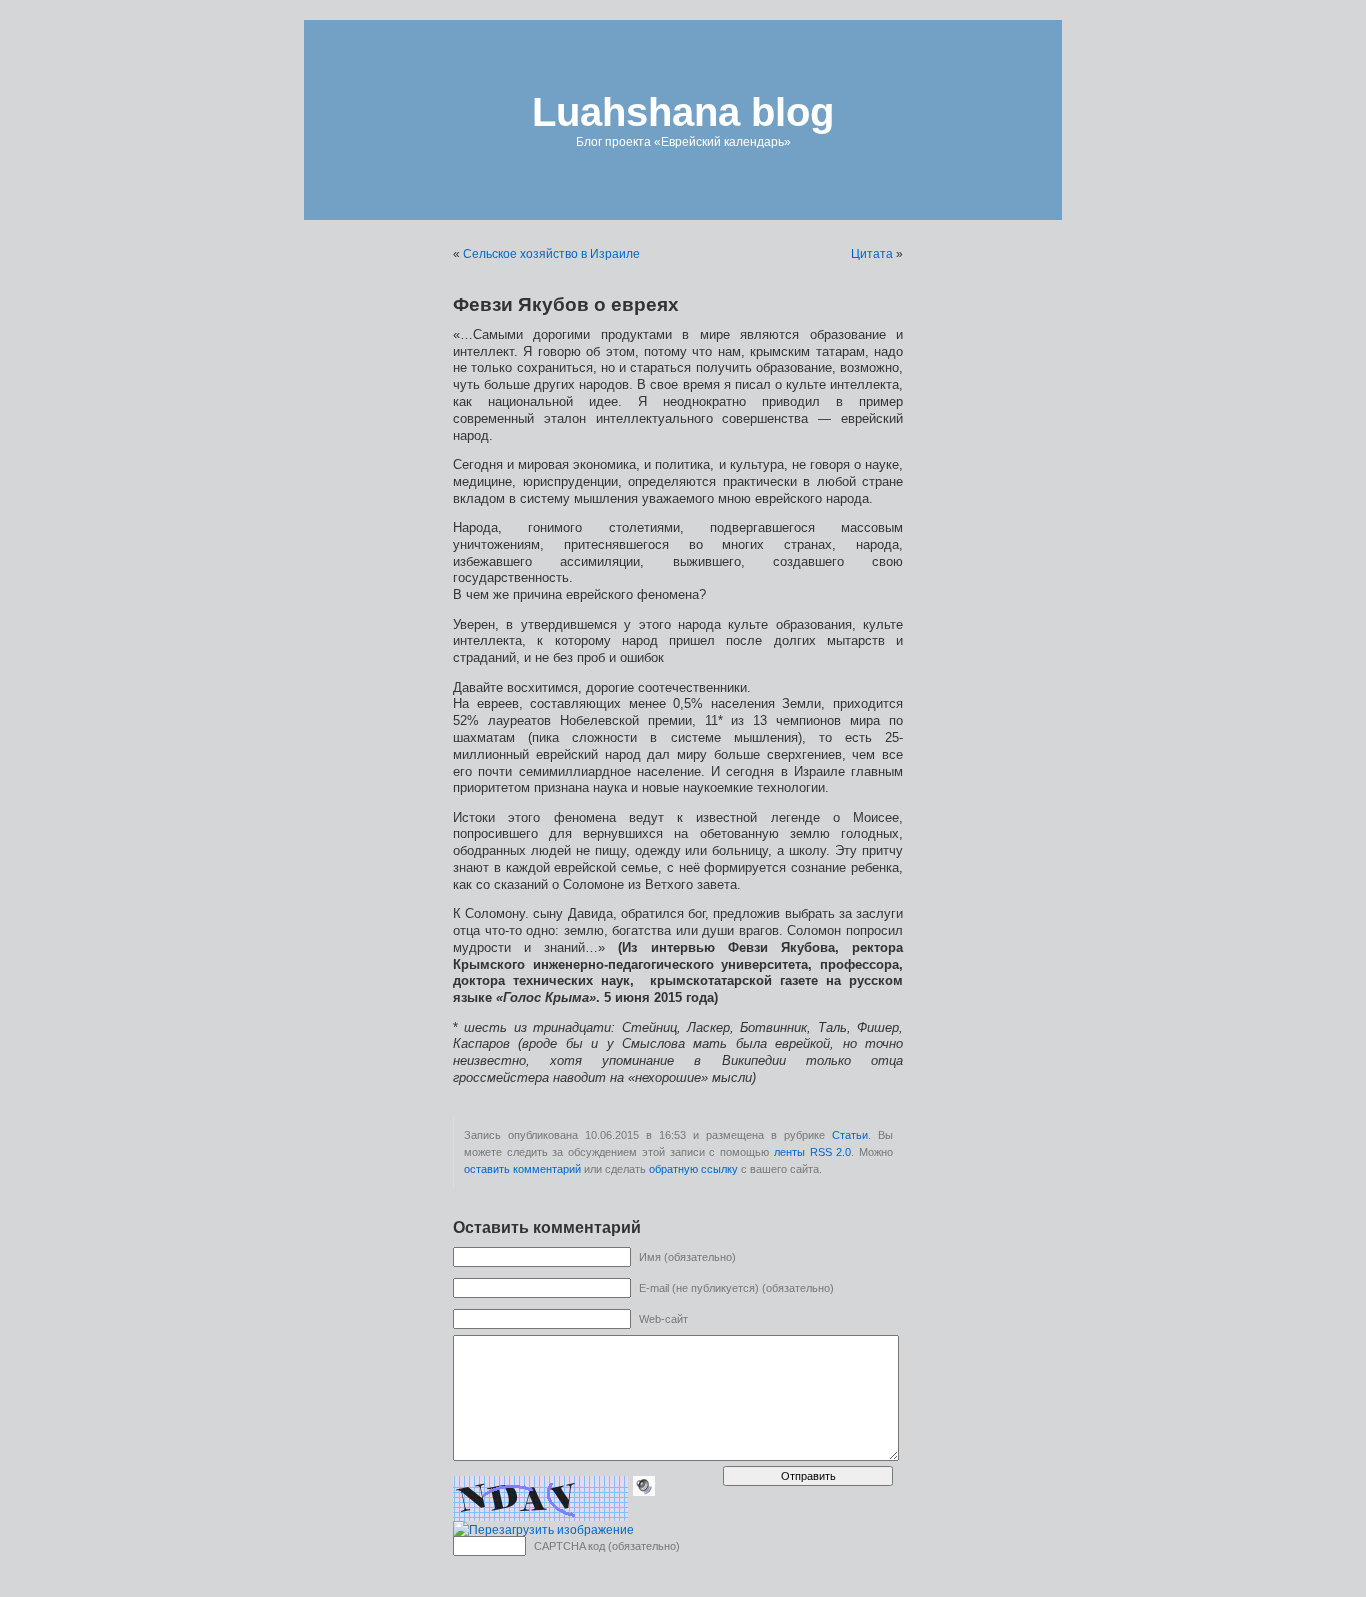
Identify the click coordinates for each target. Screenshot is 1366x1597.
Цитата (872, 254)
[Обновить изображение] (543, 1530)
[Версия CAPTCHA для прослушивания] (644, 1485)
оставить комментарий (522, 1169)
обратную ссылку (693, 1169)
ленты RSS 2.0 (812, 1152)
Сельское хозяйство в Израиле (551, 254)
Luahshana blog (683, 112)
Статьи (850, 1135)
